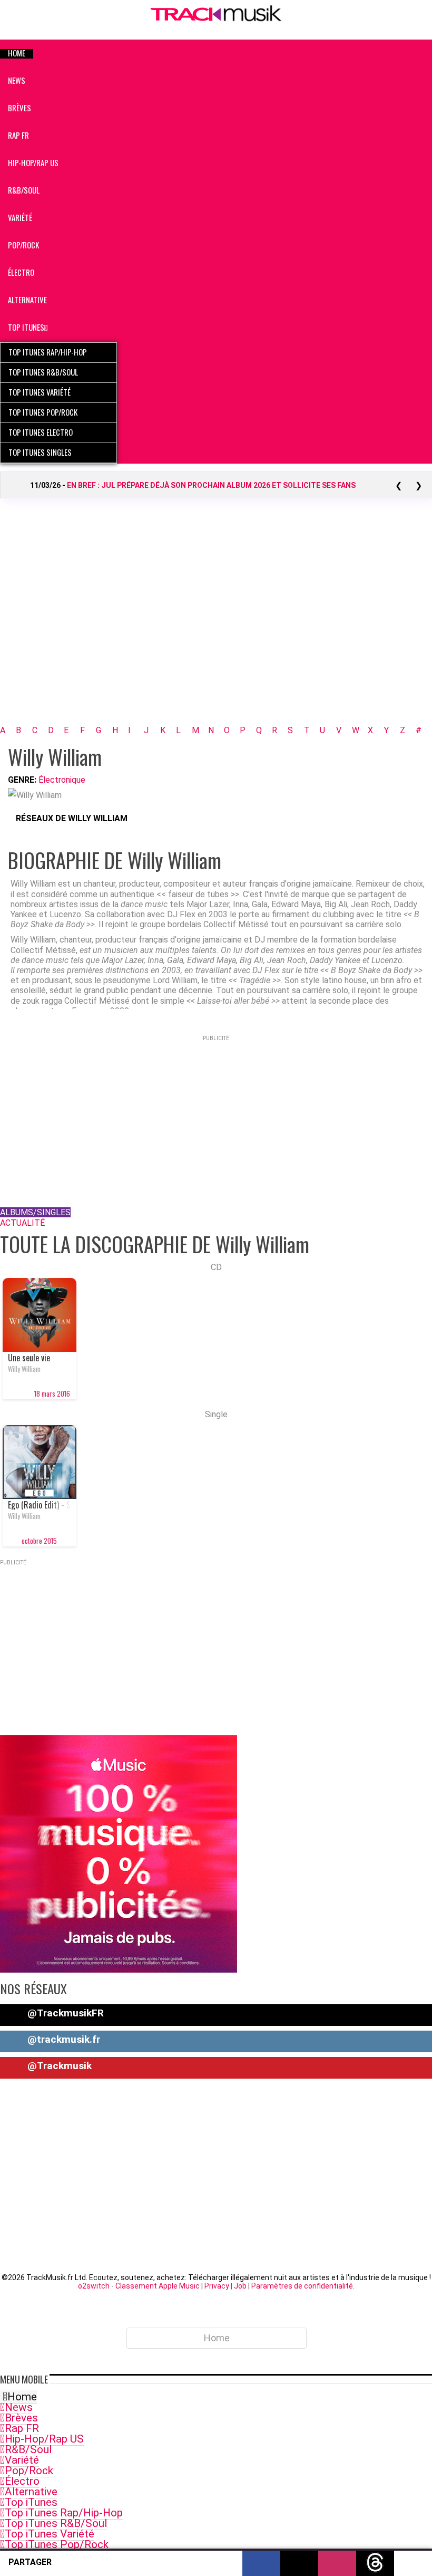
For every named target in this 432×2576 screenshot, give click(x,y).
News (19, 2407)
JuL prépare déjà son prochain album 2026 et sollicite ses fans (211, 485)
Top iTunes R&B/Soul (56, 2523)
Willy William (24, 1369)
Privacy (217, 2286)
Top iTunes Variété (50, 2534)
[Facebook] (19, 833)
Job (240, 2286)
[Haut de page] (413, 2562)
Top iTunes (31, 2502)
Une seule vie (29, 1358)
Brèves (21, 2418)
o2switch (94, 2286)
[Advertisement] (216, 626)
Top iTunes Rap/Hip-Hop (64, 2513)
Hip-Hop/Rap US (44, 2439)
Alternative (31, 2492)
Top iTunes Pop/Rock (57, 2544)
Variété (22, 2460)
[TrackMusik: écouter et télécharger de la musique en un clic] (216, 19)
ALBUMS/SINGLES (35, 1212)
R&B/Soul (28, 2449)
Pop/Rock (29, 2471)
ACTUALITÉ (22, 1223)
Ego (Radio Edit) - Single (40, 1505)
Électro (22, 2481)
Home (22, 2397)
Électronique (62, 780)
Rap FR (22, 2428)
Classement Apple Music (158, 2286)
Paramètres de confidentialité (302, 2286)
